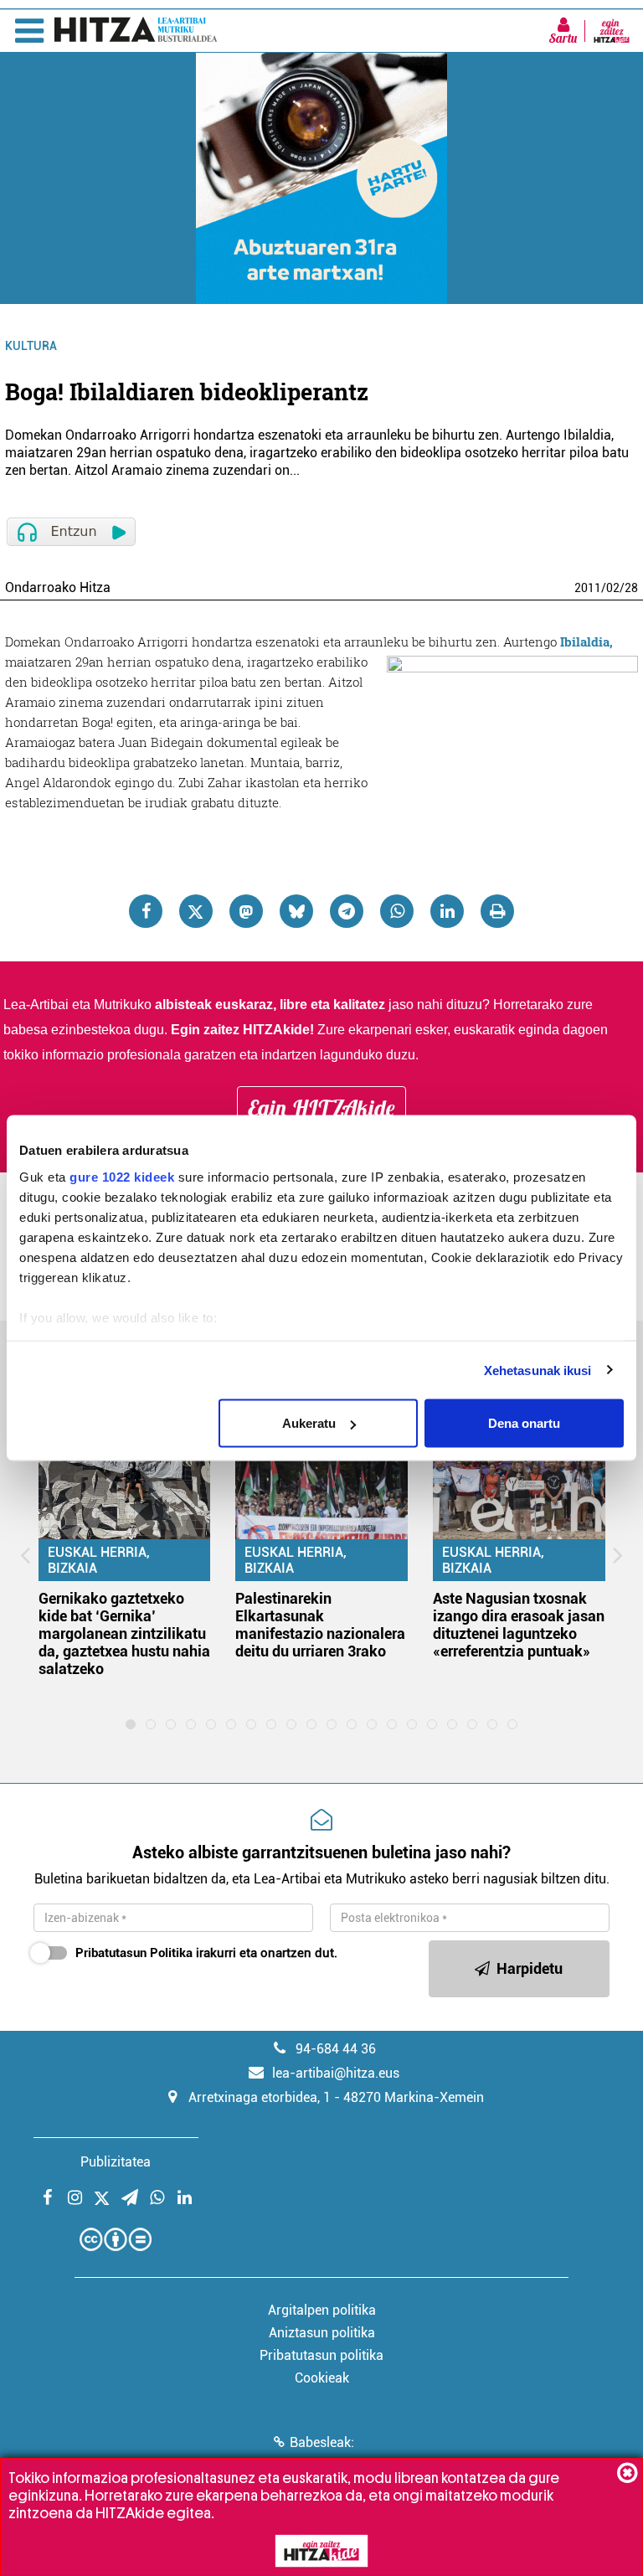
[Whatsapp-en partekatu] (397, 911)
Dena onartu (524, 1423)
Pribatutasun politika (321, 2355)
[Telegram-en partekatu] (347, 911)
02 (613, 588)
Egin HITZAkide (321, 1108)
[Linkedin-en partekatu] (447, 911)
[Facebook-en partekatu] (146, 911)
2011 (588, 588)
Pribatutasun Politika (134, 1953)
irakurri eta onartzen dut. (206, 1953)
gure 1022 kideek (122, 1176)
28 (631, 588)
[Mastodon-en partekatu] (246, 911)
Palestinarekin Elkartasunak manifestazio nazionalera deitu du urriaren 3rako (320, 1625)
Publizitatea (116, 2162)
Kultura (31, 346)
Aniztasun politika (322, 2333)
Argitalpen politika (322, 2310)
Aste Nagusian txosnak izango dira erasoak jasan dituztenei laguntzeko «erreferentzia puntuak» (519, 1625)
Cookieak (322, 2378)
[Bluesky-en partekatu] (296, 911)
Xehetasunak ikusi (538, 1370)
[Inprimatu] (497, 911)
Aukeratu (309, 1423)
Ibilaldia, (586, 641)
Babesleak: (322, 2442)
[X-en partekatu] (196, 911)
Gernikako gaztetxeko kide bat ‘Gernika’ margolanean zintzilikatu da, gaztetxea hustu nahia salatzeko (124, 1633)
